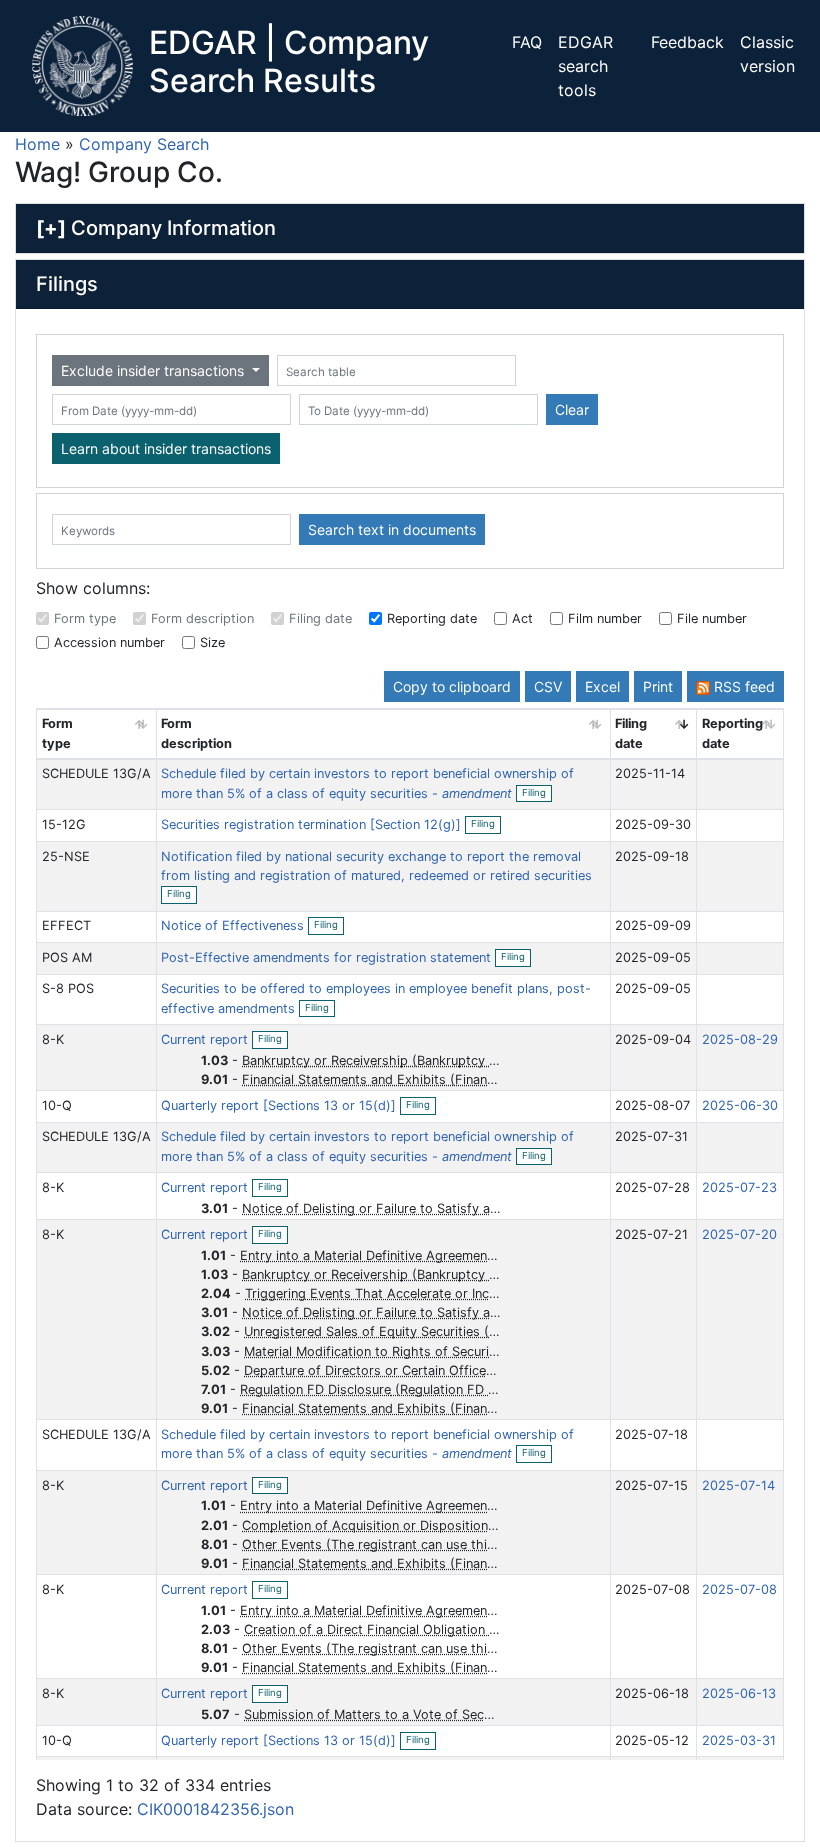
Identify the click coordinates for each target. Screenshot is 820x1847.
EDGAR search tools (585, 66)
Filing (537, 794)
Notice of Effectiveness (234, 925)
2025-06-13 (739, 1693)
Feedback (687, 42)
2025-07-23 (739, 1187)
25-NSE (66, 856)
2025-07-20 (739, 1234)
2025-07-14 (738, 1485)
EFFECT (66, 925)
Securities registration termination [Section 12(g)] (313, 824)
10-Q (57, 1105)
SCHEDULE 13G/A (96, 773)
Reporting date (432, 618)
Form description (202, 618)
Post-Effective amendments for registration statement (328, 957)
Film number (605, 618)
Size (212, 642)
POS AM (67, 957)
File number (712, 618)
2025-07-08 (739, 1589)
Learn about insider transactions (166, 448)
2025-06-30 (740, 1105)
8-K (53, 1039)
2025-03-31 (739, 1740)
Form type (85, 618)
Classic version (767, 54)
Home (37, 144)
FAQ (527, 42)
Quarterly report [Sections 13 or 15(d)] (280, 1105)
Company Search (144, 144)
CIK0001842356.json (215, 1809)
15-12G (64, 824)
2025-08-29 (740, 1039)
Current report (206, 1039)
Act (522, 618)
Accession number (109, 642)
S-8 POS (68, 988)
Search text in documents (392, 529)
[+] (51, 228)
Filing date (320, 618)
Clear (572, 409)
